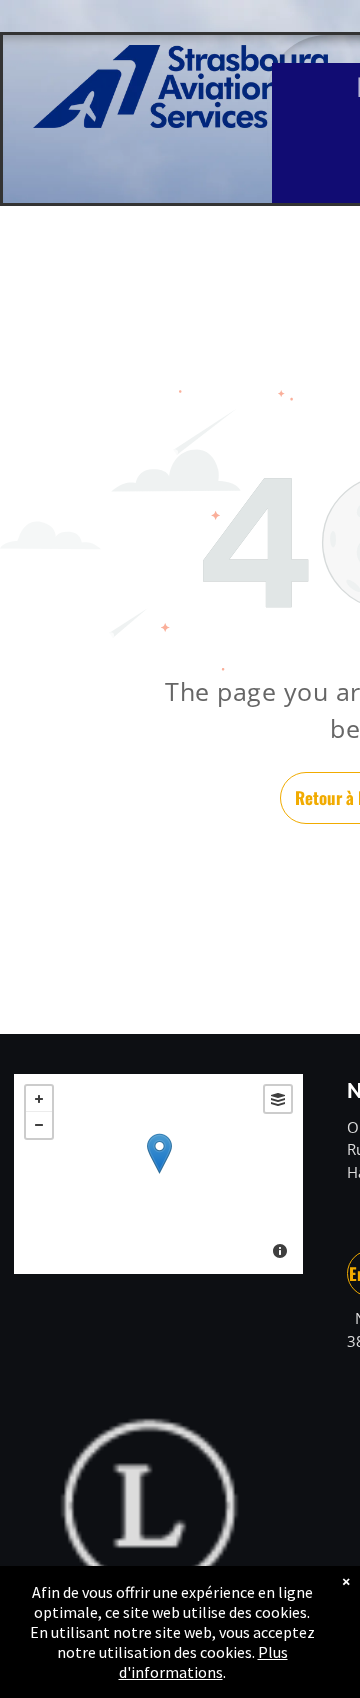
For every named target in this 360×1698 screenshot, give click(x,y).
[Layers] (278, 1099)
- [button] (39, 1125)
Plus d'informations (203, 1662)
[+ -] (158, 1174)
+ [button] (39, 1099)
